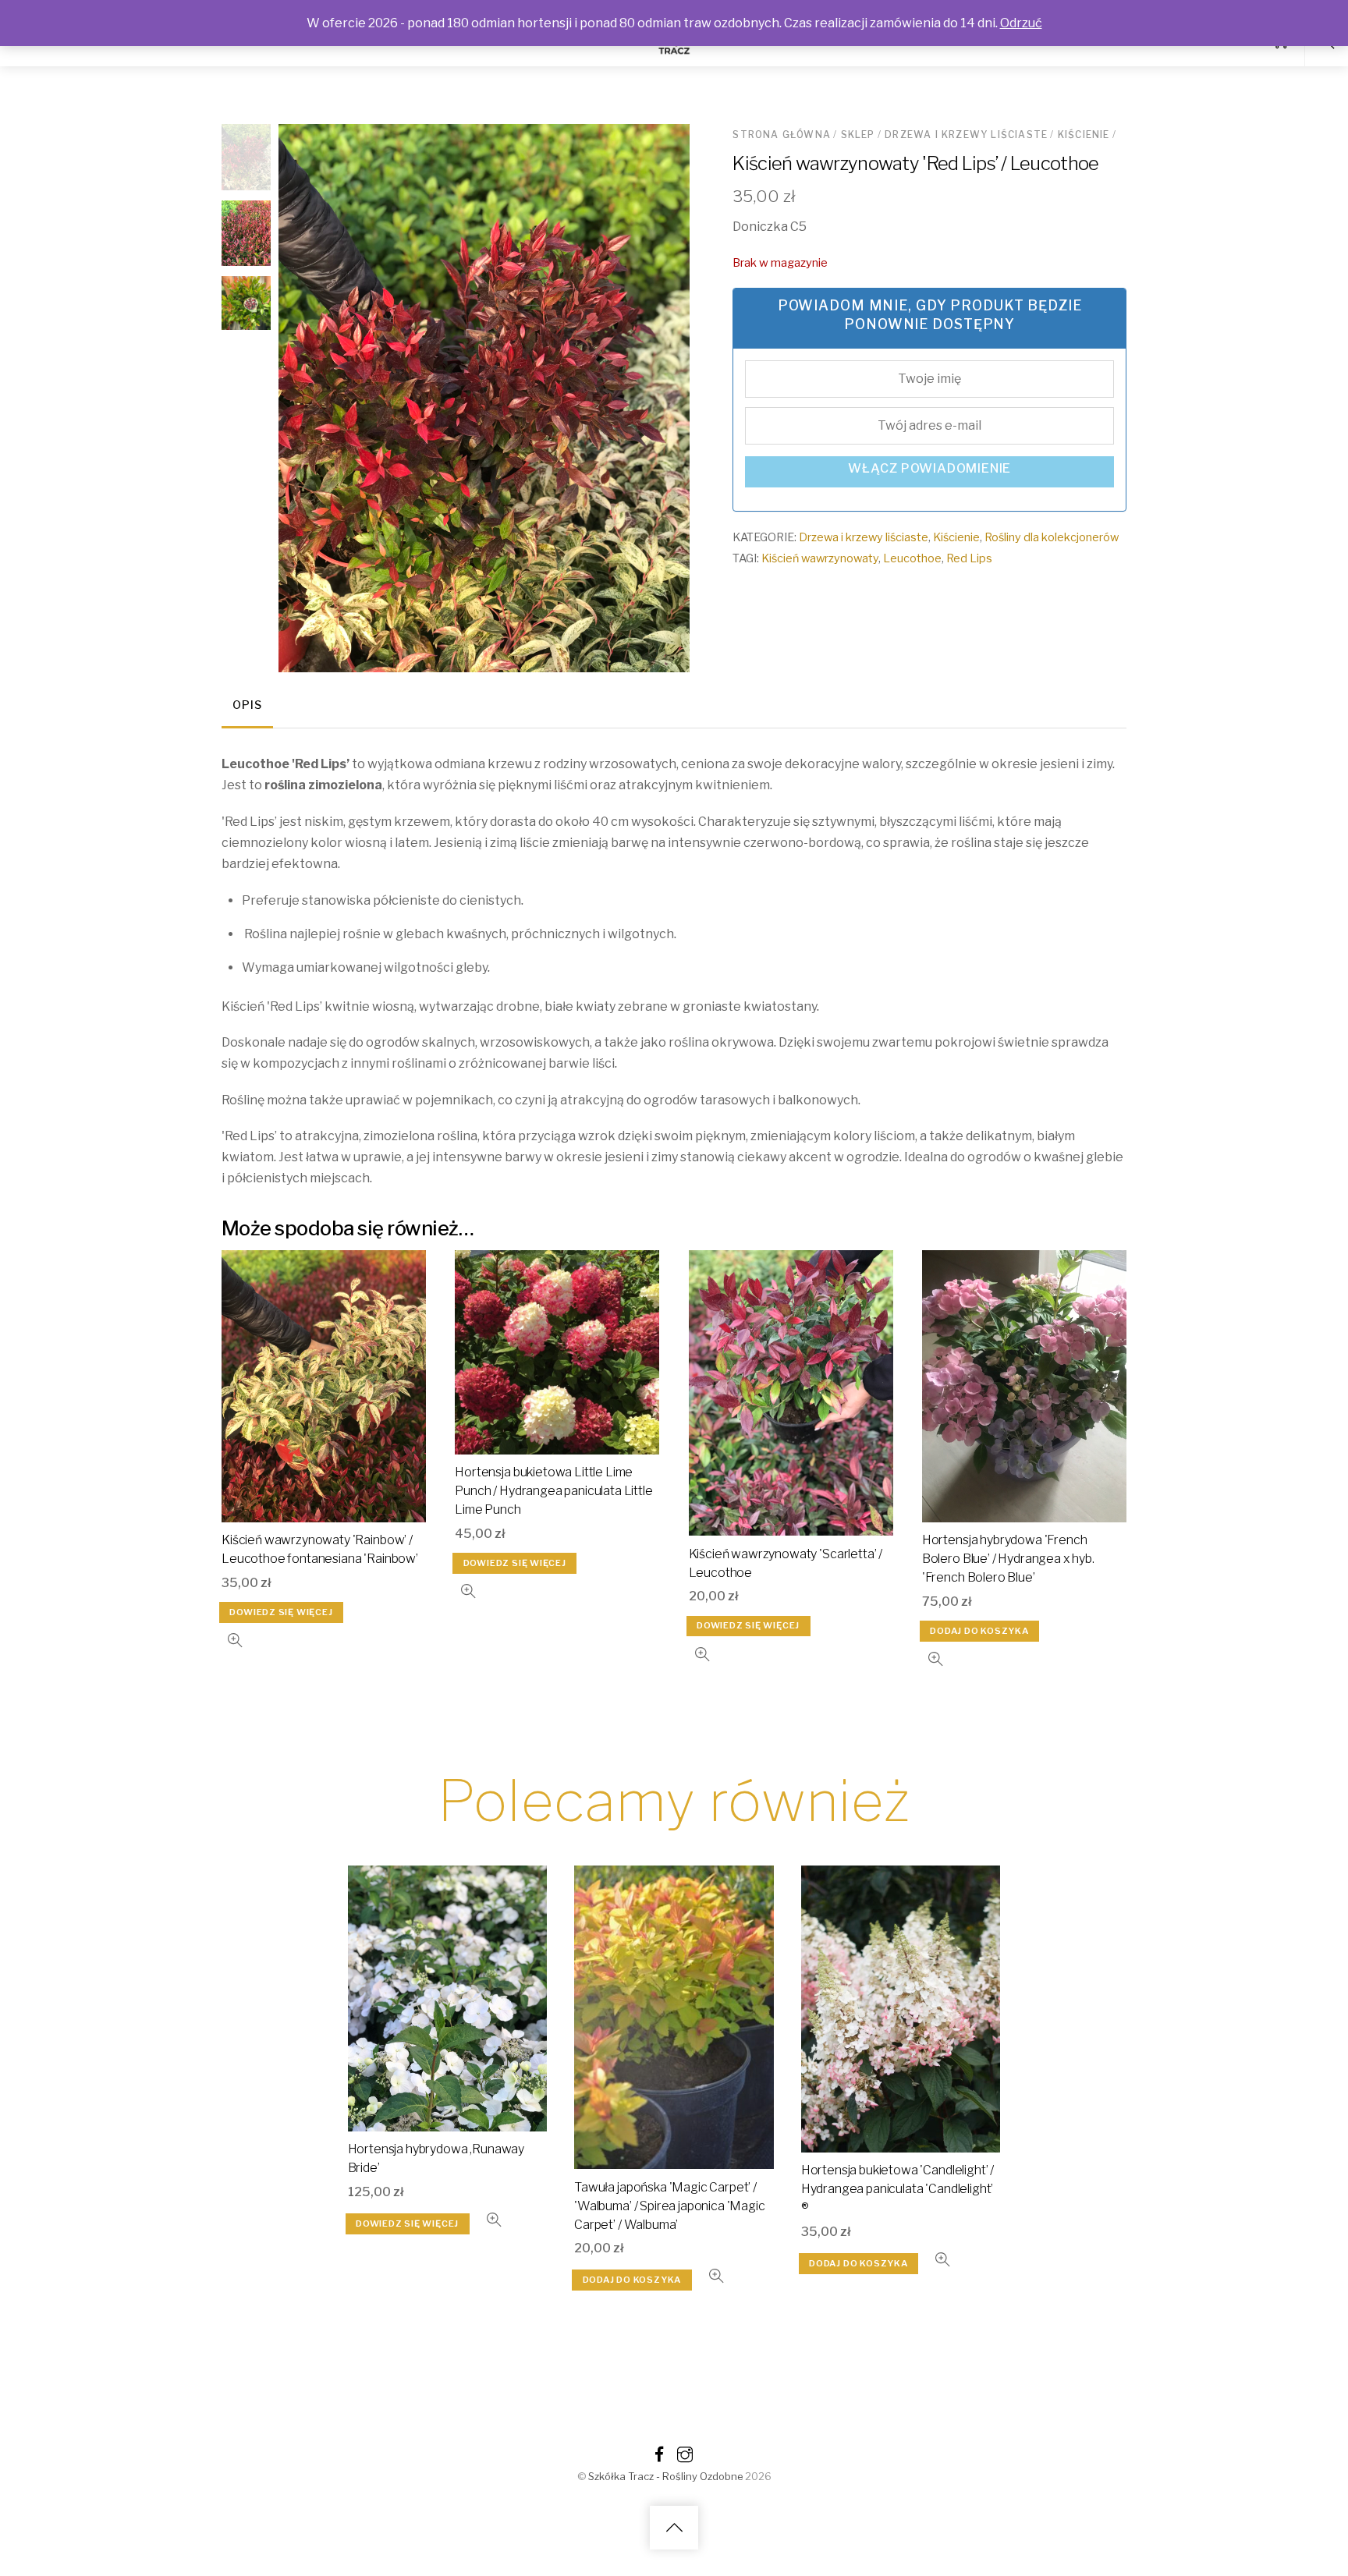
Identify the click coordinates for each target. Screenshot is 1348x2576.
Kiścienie (1084, 135)
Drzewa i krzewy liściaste (966, 135)
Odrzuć (1021, 23)
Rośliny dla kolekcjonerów (1052, 537)
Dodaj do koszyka (979, 1631)
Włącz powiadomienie (929, 468)
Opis (247, 705)
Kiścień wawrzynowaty (820, 558)
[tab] (247, 707)
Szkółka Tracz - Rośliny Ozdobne (665, 2477)
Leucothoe (912, 558)
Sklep (858, 135)
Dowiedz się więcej (281, 1612)
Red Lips (969, 558)
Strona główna (782, 135)
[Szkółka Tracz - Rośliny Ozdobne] (674, 52)
